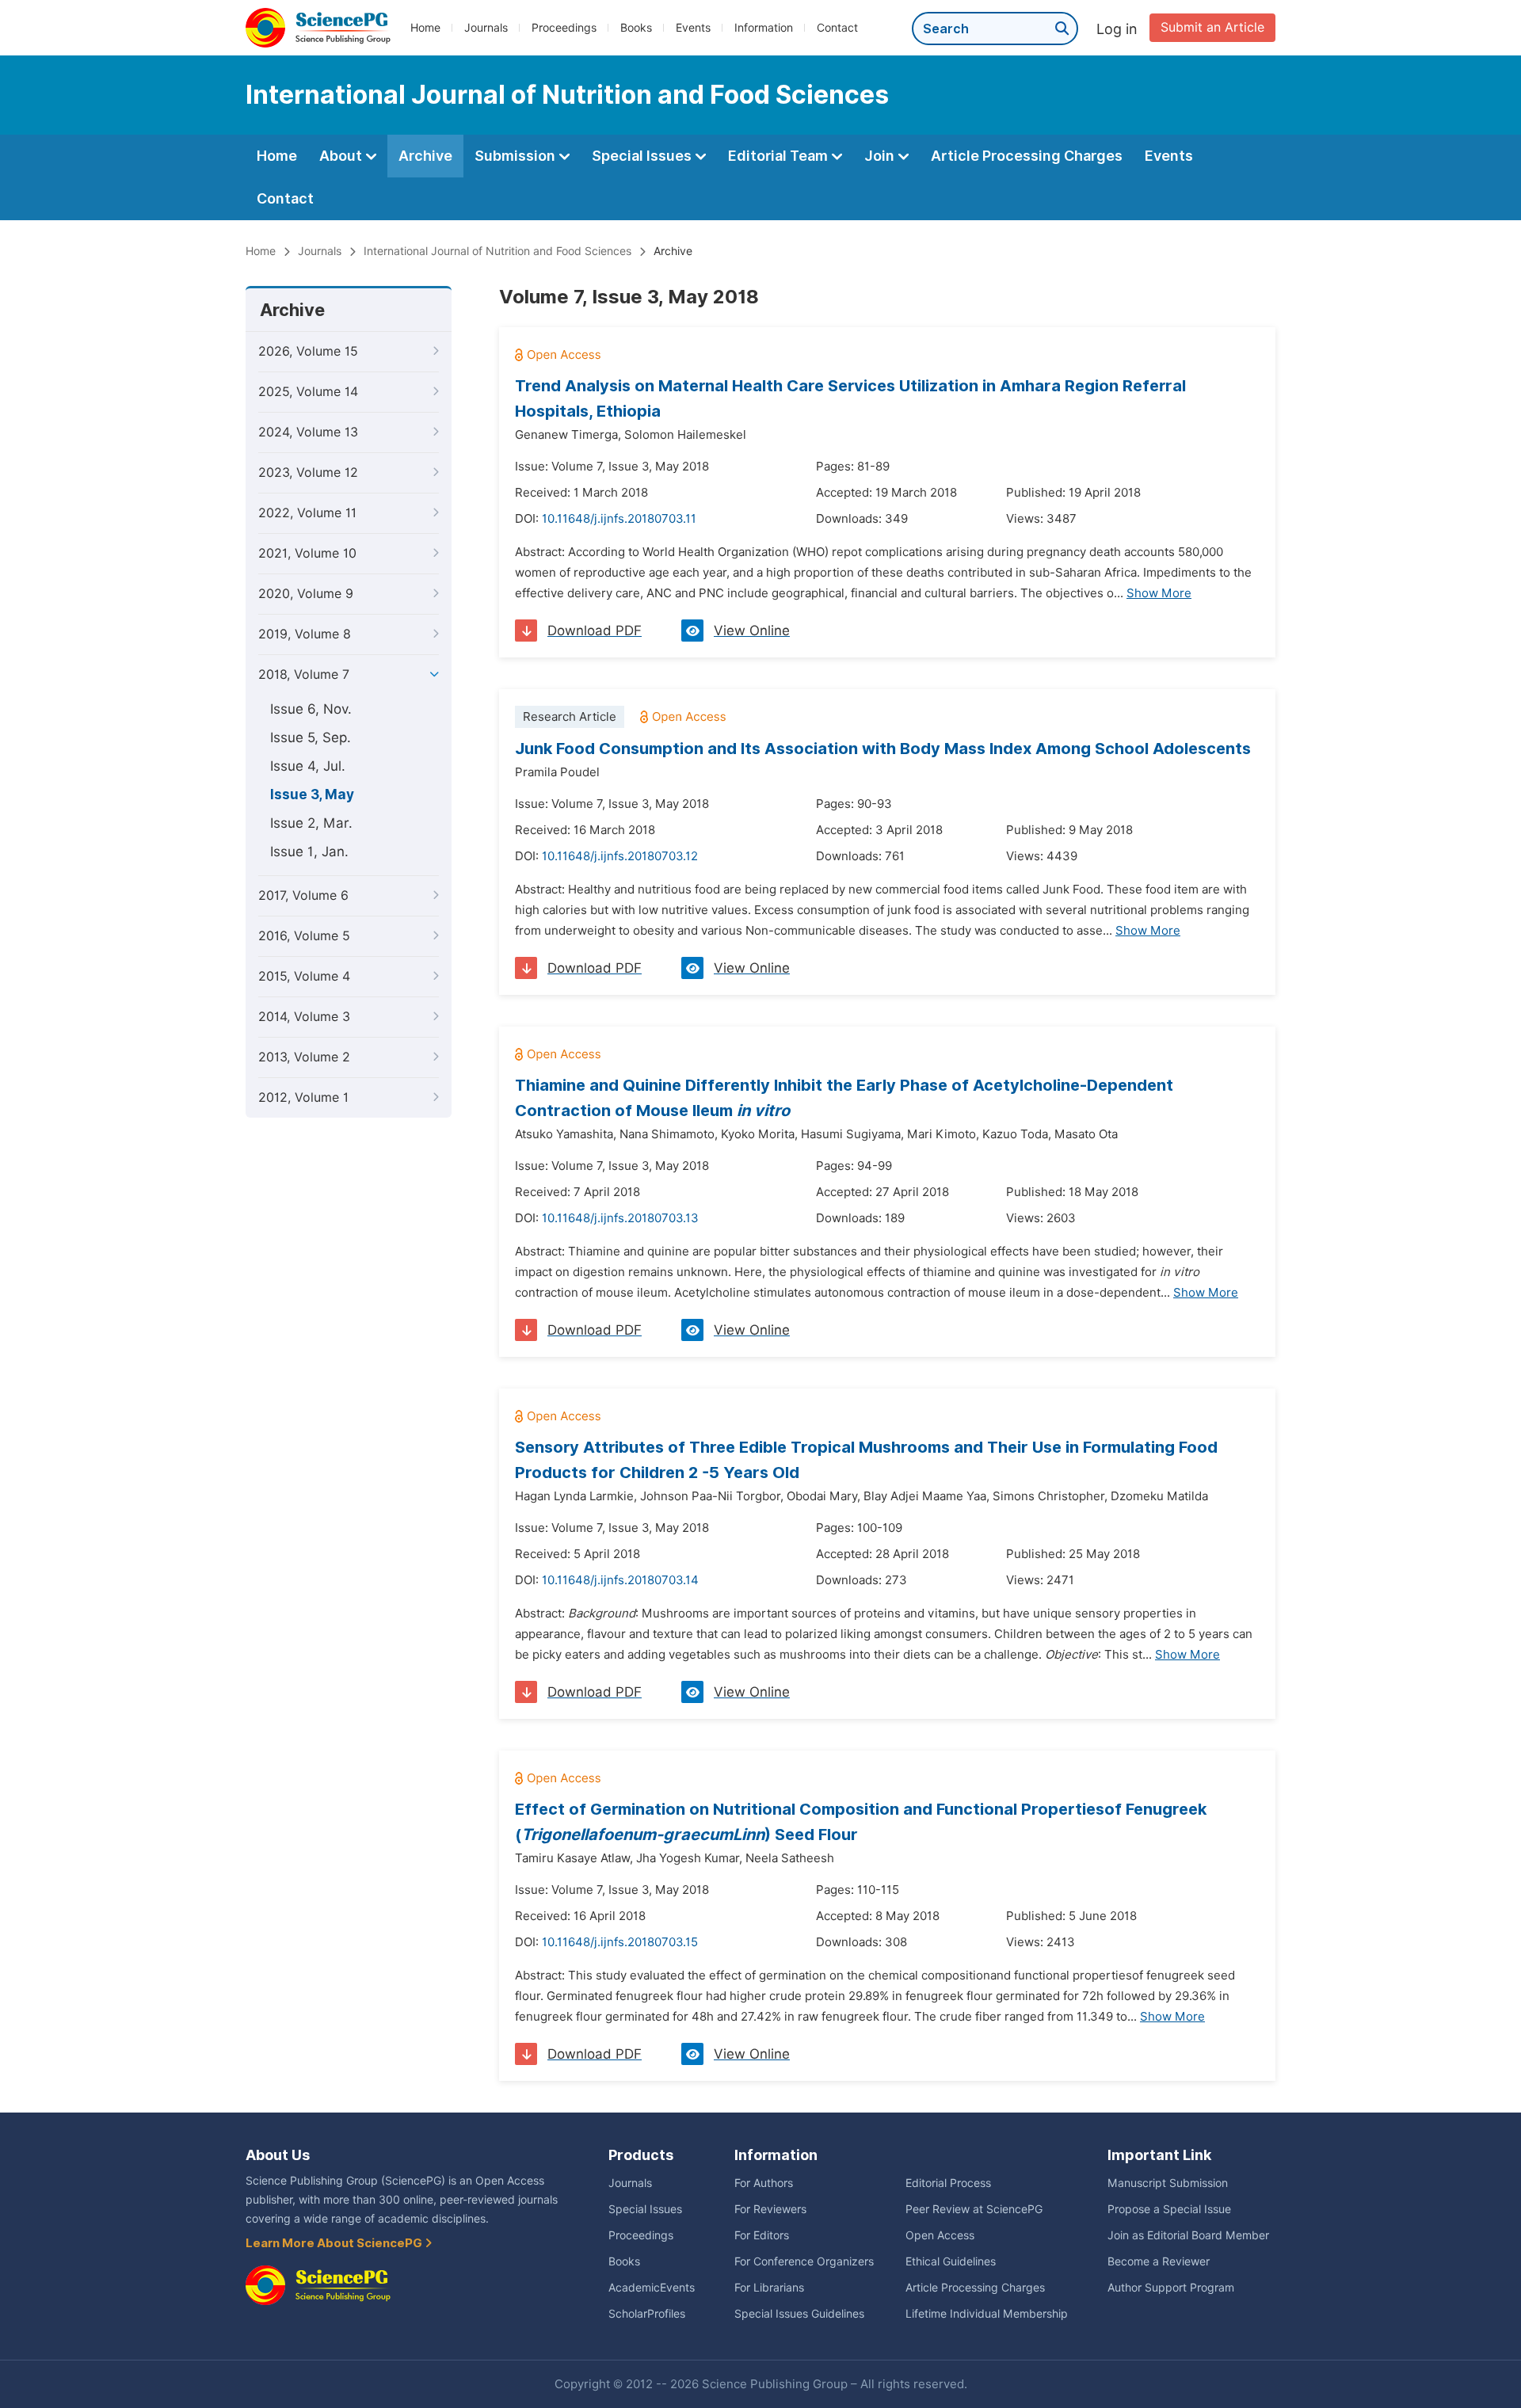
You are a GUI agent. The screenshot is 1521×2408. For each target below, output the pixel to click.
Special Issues (643, 156)
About (342, 156)
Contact (837, 28)
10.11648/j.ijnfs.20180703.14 (620, 1580)
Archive (425, 156)
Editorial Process (948, 2183)
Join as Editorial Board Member (1188, 2235)
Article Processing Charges (1027, 156)
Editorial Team (780, 156)
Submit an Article (1212, 27)
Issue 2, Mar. (311, 823)
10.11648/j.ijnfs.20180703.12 (620, 856)
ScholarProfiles (647, 2314)
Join (881, 156)
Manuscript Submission (1168, 2183)
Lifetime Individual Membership (987, 2314)
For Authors (764, 2183)
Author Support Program (1171, 2288)
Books (636, 28)
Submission (517, 156)
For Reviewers (770, 2209)
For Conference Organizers (804, 2261)
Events (693, 28)
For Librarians (769, 2288)
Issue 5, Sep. (311, 737)
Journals (486, 28)
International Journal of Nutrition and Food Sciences (497, 251)
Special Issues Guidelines (799, 2314)
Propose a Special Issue (1169, 2209)
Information (764, 28)
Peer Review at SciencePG (974, 2209)
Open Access (940, 2235)
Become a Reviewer (1159, 2261)
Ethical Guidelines (951, 2261)
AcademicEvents (652, 2288)
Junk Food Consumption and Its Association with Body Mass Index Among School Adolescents (883, 749)
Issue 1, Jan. (309, 852)
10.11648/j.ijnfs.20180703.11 (619, 519)
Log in (1117, 29)
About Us (278, 2155)
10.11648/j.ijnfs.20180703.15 (620, 1942)
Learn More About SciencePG (335, 2243)
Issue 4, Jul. (308, 766)
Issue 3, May (312, 794)
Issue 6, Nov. (311, 709)
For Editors (762, 2235)
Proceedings (564, 28)
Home (425, 28)
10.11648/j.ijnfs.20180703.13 (620, 1218)
